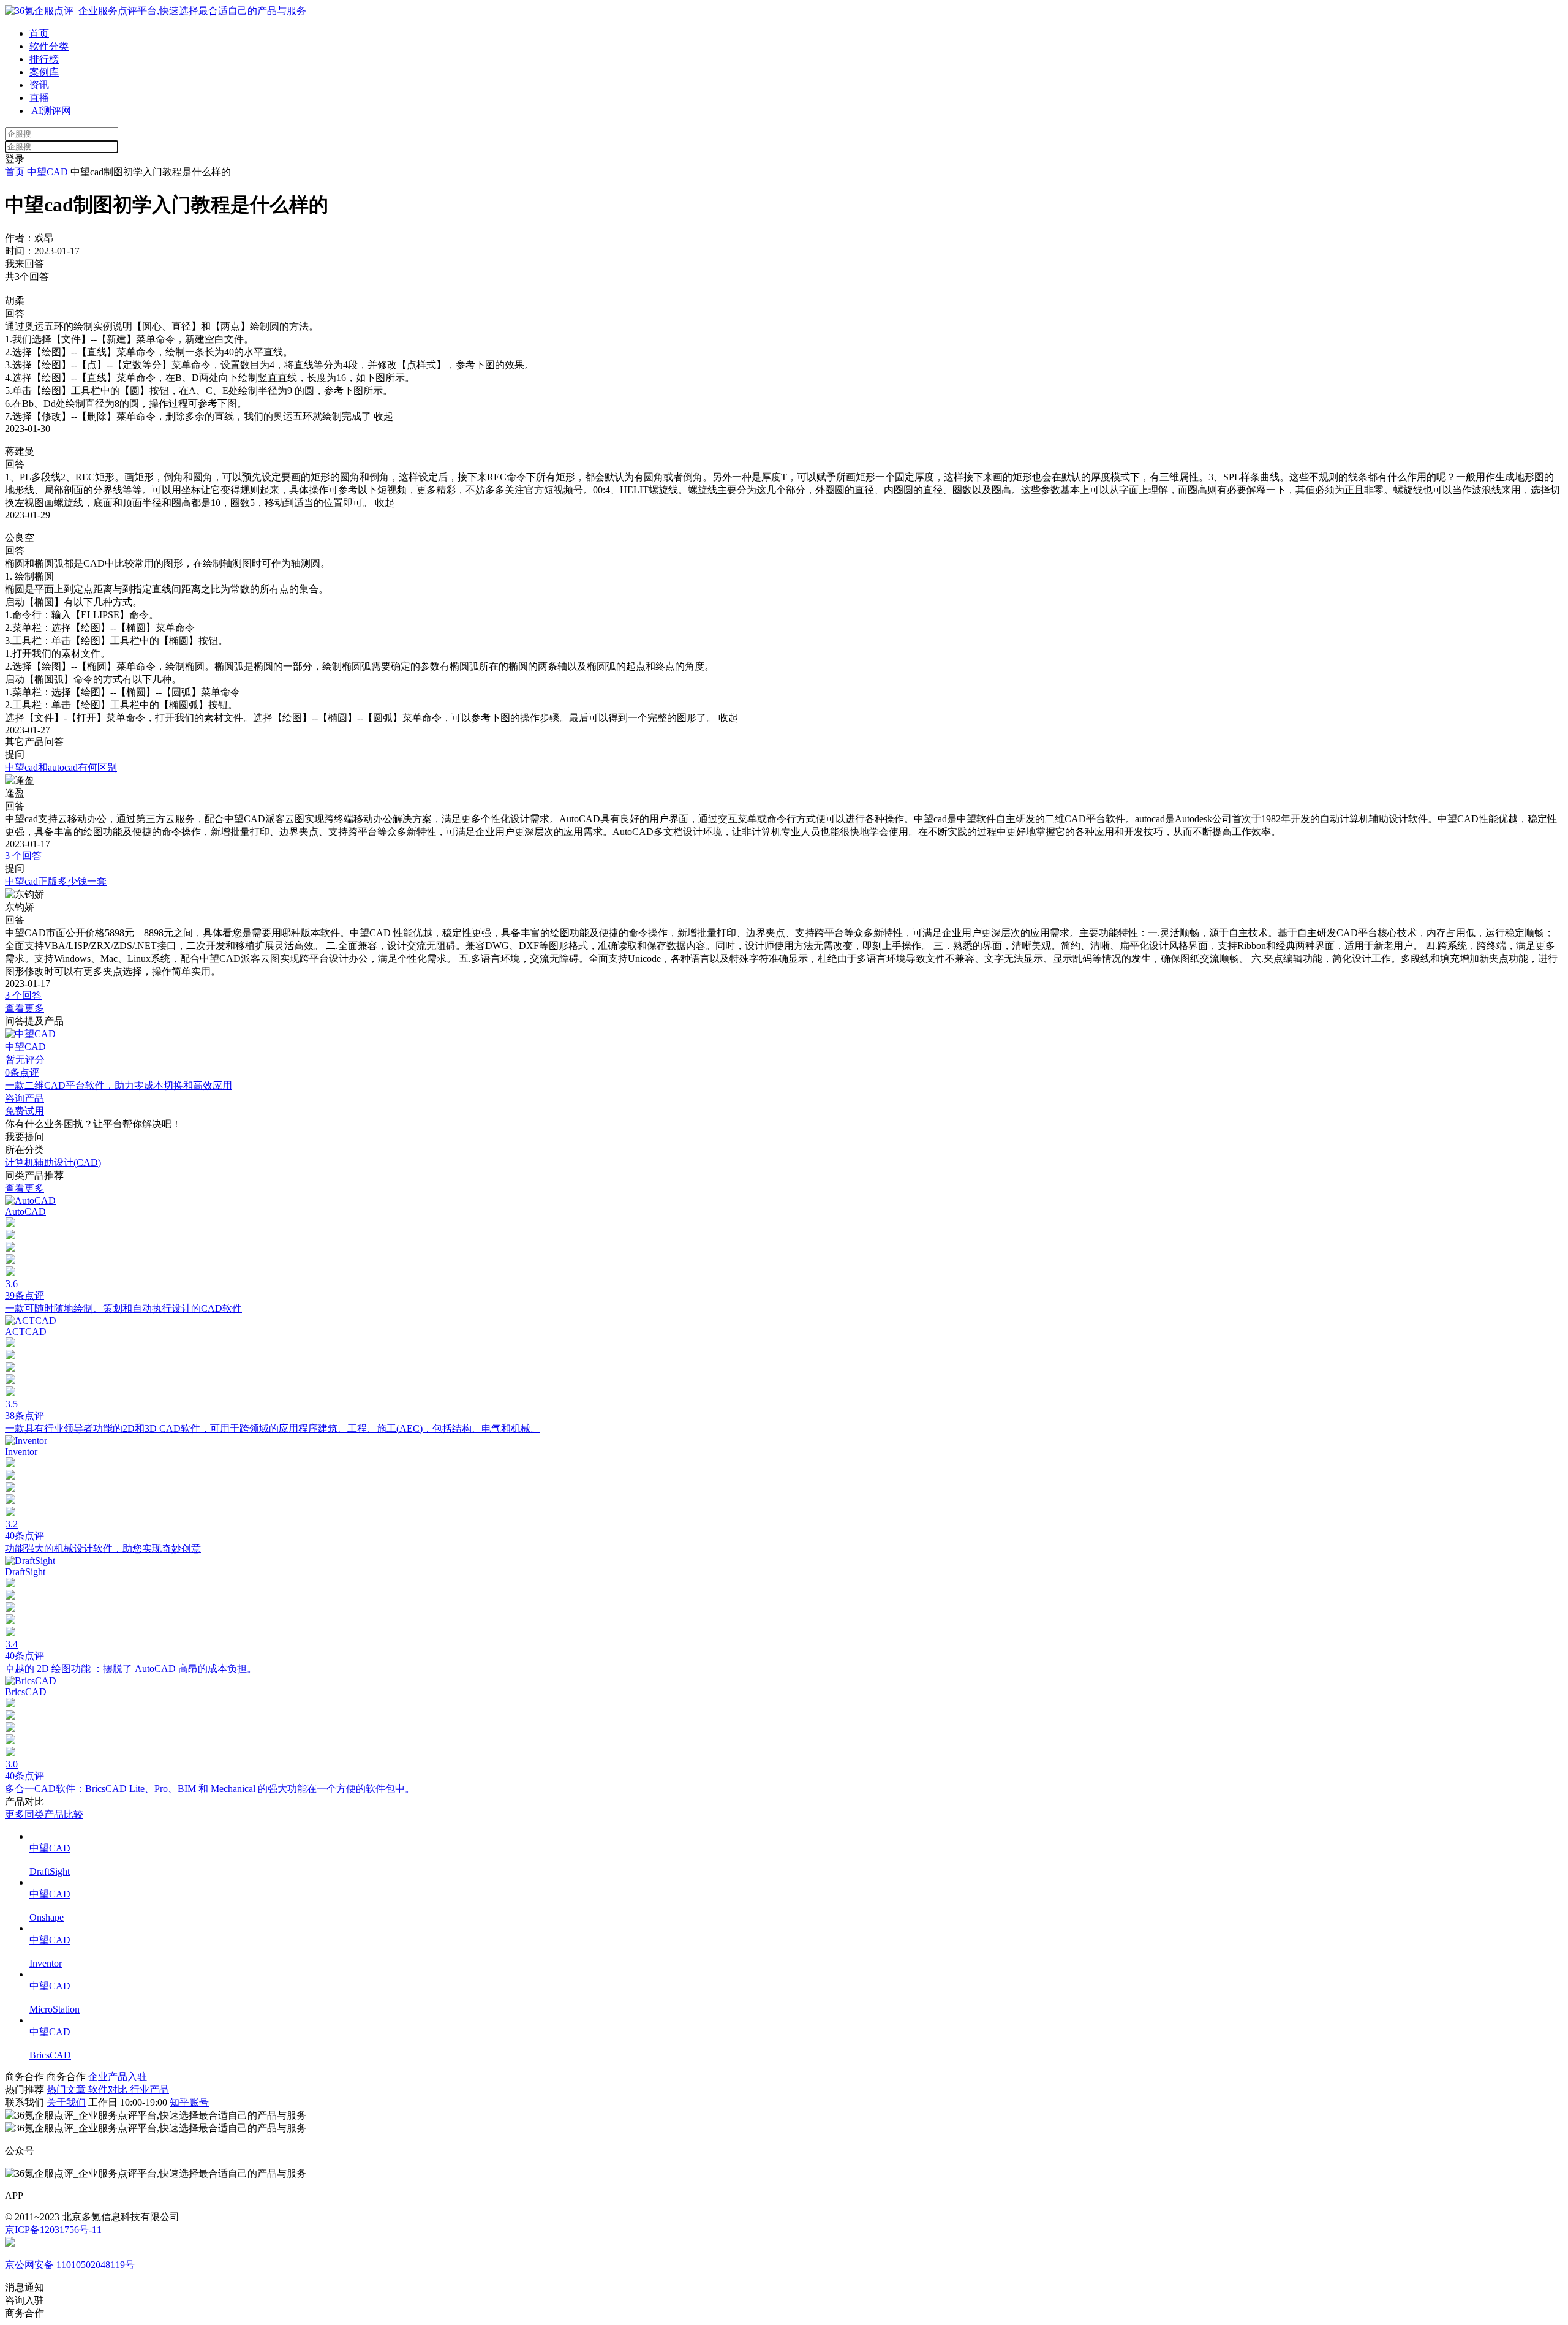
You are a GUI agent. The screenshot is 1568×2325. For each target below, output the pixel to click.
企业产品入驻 (118, 2077)
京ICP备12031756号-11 (53, 2230)
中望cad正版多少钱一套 (56, 881)
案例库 (44, 72)
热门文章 (67, 2089)
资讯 (39, 85)
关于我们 (66, 2102)
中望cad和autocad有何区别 (61, 767)
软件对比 (109, 2089)
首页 (39, 33)
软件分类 (49, 46)
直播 (39, 98)
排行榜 (44, 59)
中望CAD (47, 172)
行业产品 (149, 2089)
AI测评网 (50, 111)
